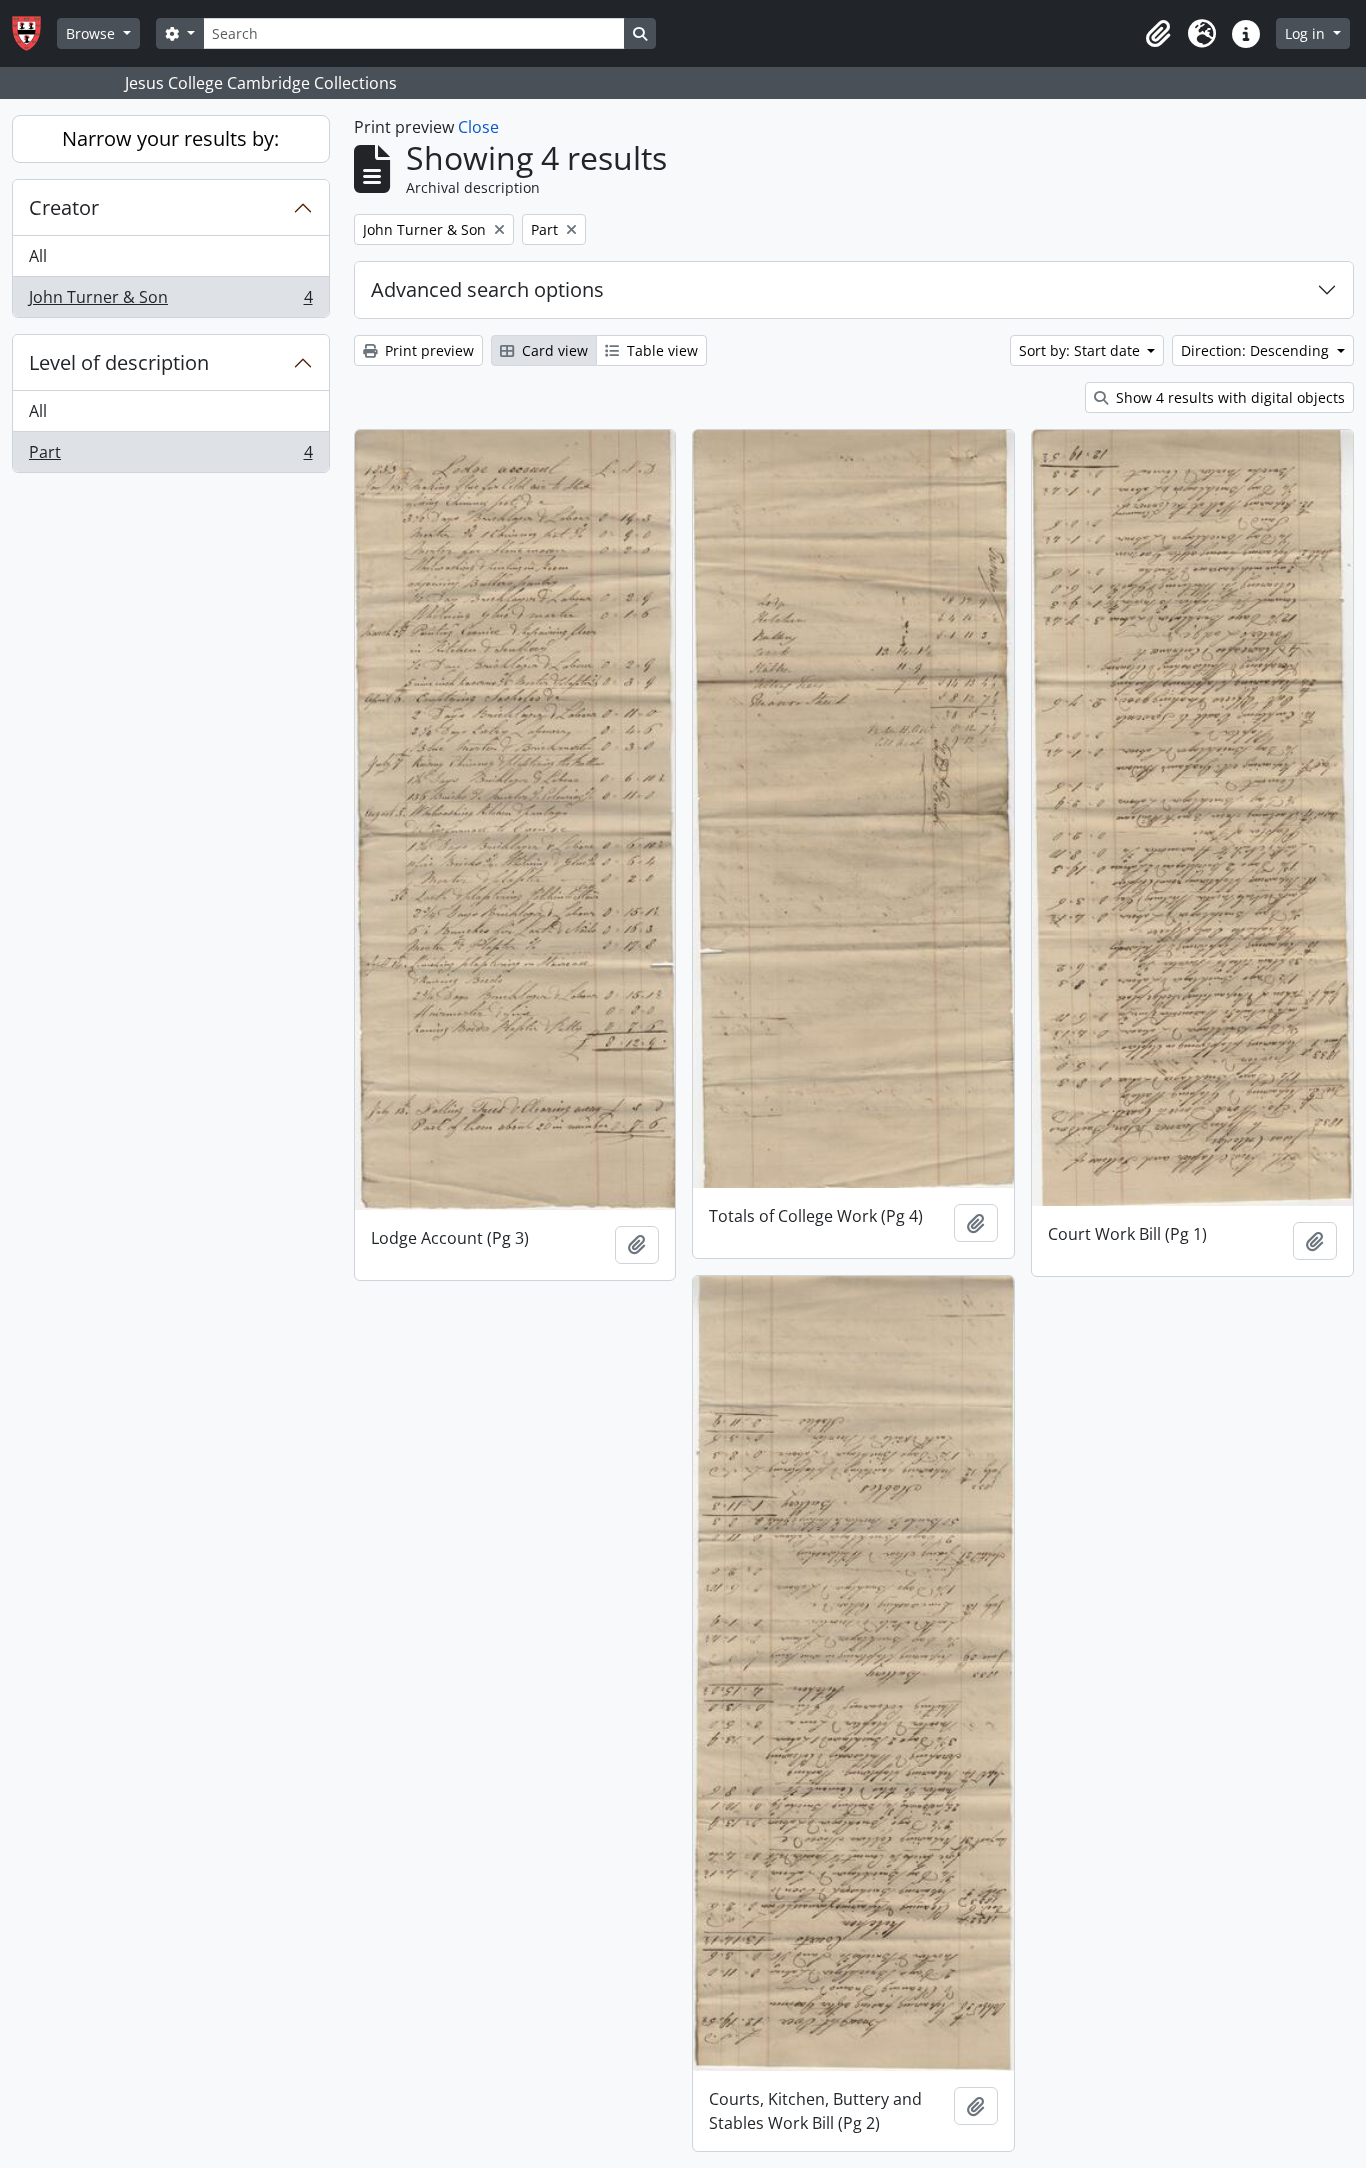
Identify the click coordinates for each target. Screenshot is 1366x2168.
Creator (64, 207)
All (38, 256)
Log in (1307, 33)
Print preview (427, 350)
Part (170, 456)
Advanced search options (487, 289)
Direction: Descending (1257, 350)
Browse (92, 33)
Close (478, 127)
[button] (1158, 34)
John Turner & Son (170, 301)
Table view (660, 350)
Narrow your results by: (170, 138)
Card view (553, 350)
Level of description (119, 362)
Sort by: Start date (1081, 350)
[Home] (34, 33)
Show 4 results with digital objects (1228, 397)
